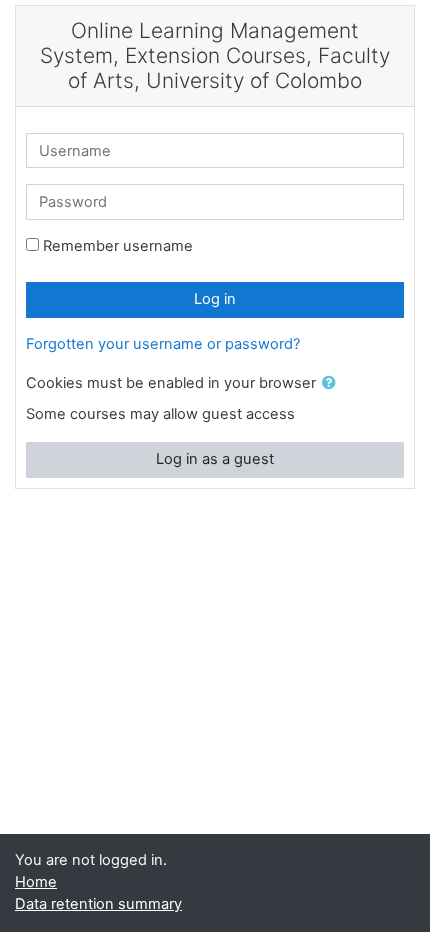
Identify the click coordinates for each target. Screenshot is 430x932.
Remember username (118, 246)
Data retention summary (98, 904)
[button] (333, 384)
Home (36, 882)
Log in (215, 299)
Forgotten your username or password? (163, 344)
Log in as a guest (215, 459)
